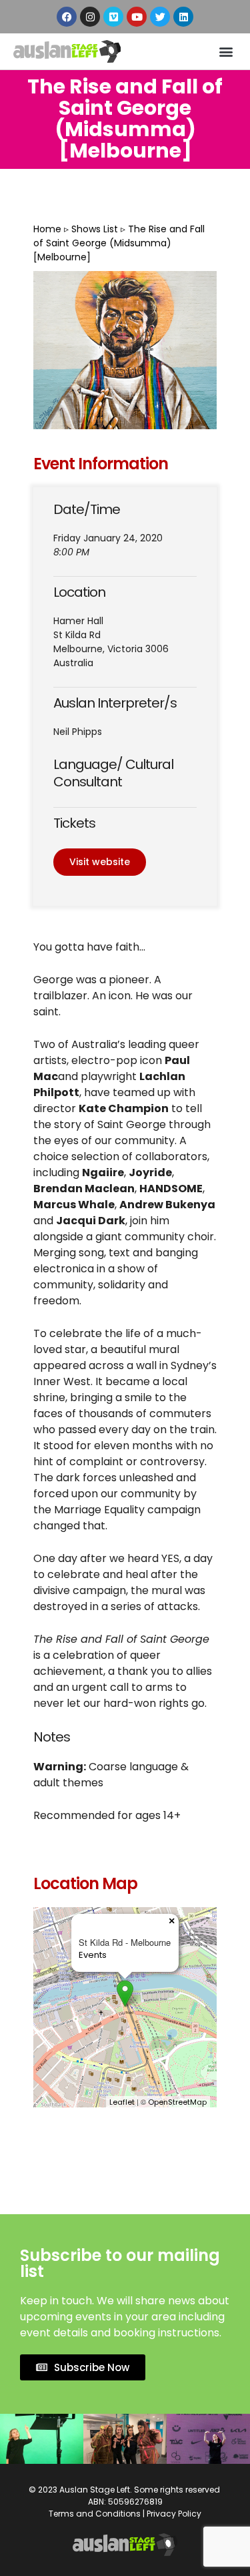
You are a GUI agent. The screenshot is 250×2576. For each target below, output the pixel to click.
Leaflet (122, 2102)
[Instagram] (90, 17)
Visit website (100, 862)
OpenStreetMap (177, 2102)
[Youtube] (137, 17)
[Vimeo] (113, 17)
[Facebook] (67, 17)
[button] (226, 52)
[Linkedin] (183, 17)
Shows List (95, 229)
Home (47, 229)
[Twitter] (160, 17)
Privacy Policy (174, 2514)
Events (93, 1955)
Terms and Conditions (95, 2514)
